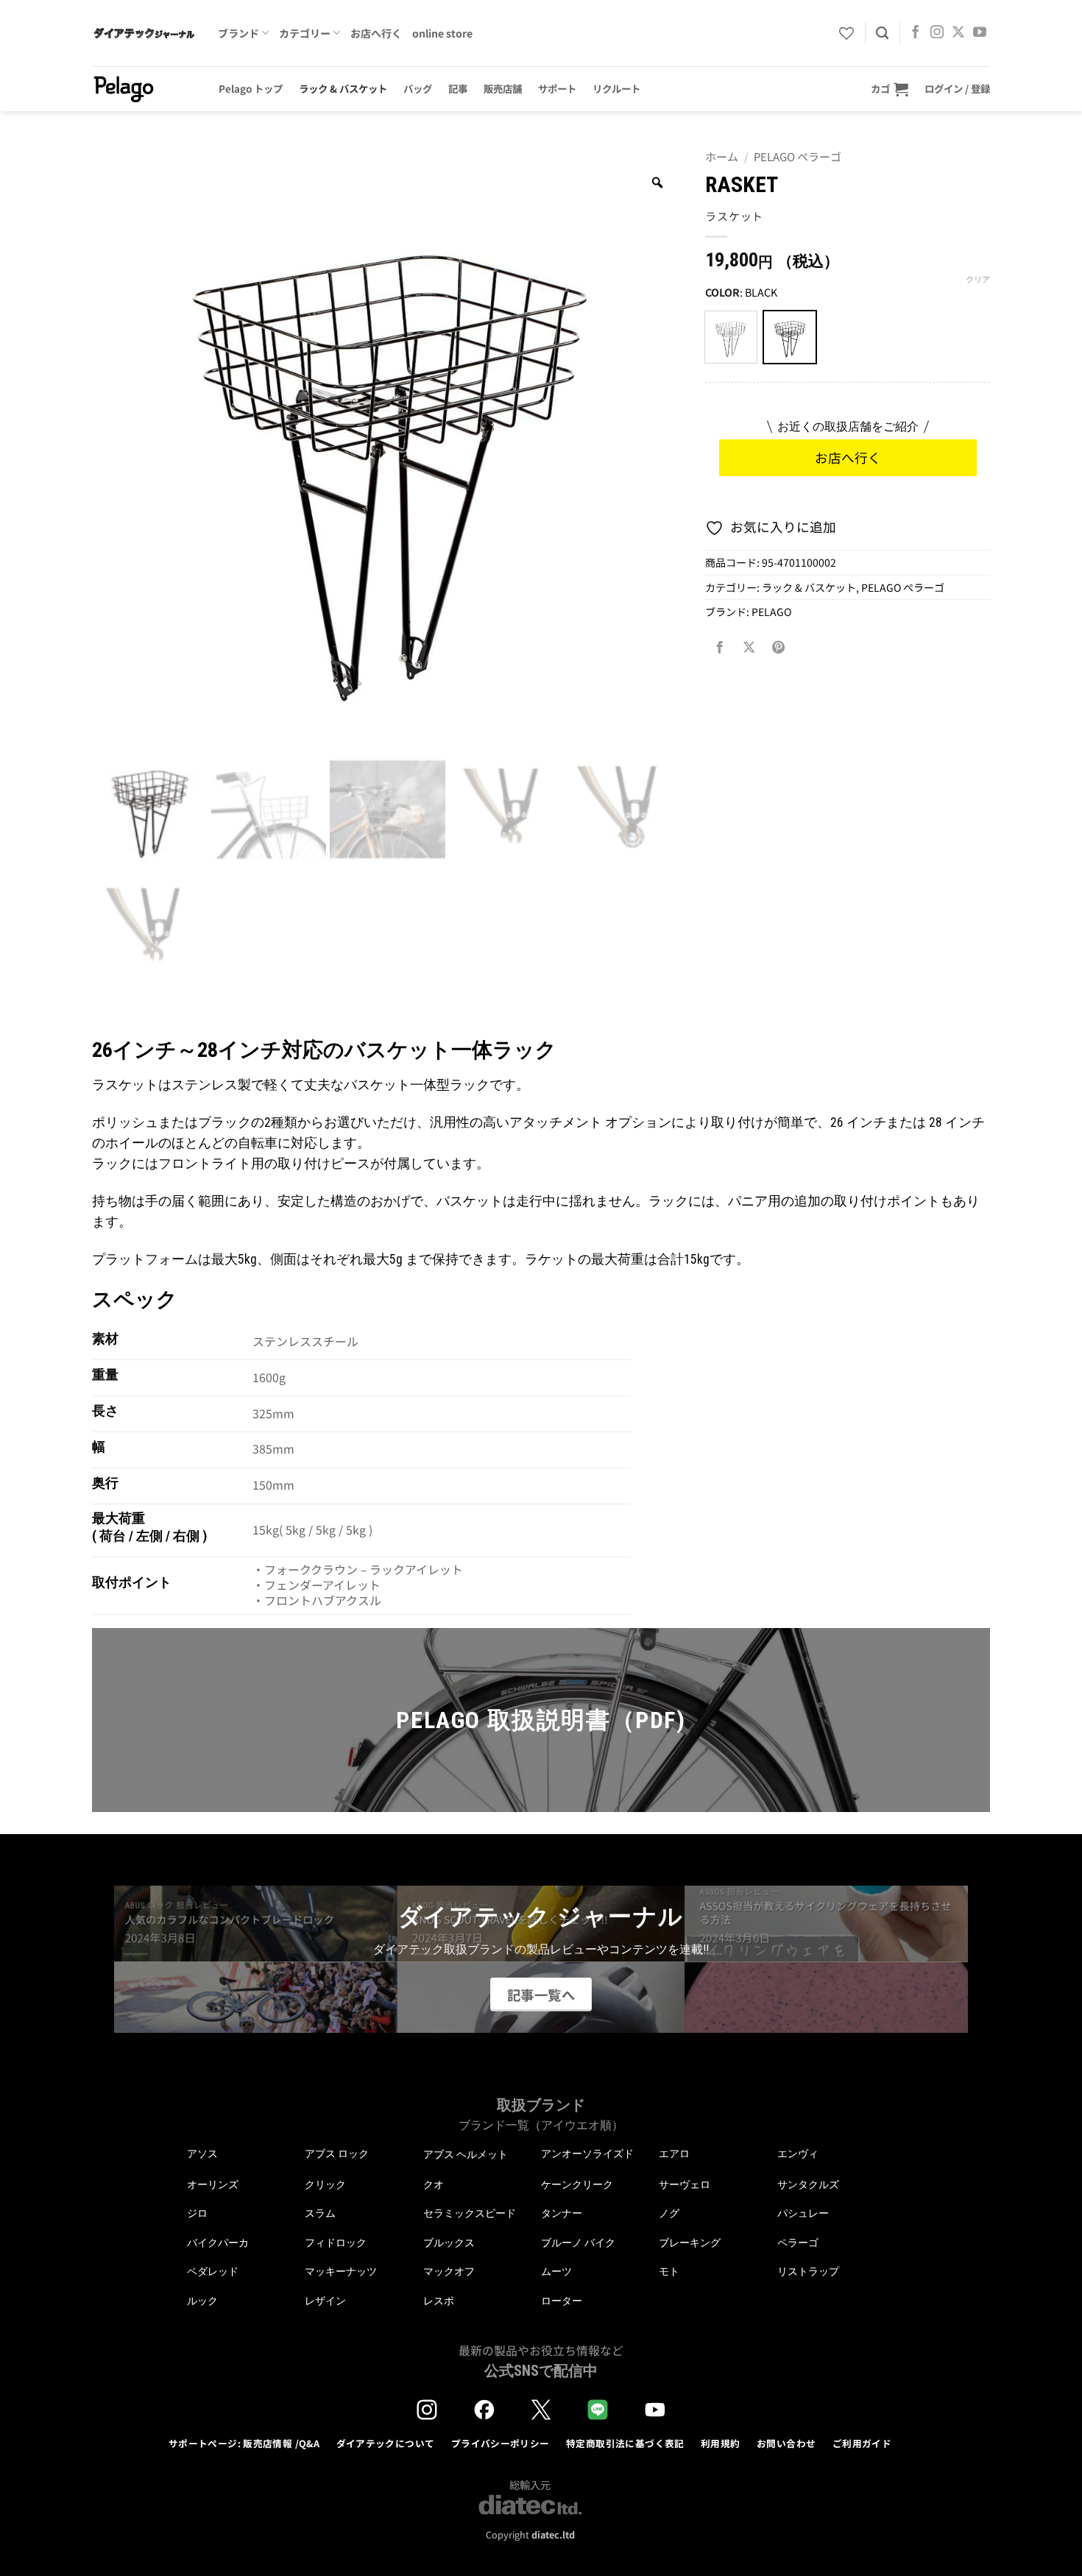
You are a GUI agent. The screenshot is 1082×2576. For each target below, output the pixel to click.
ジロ (197, 2213)
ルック (202, 2301)
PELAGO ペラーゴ (798, 156)
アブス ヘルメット (466, 2155)
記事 (458, 88)
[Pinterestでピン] (779, 648)
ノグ (669, 2213)
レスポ (439, 2301)
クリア (978, 279)
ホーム (722, 156)
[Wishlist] (846, 33)
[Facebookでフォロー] (916, 33)
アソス (202, 2154)
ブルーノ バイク (578, 2243)
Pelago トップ (251, 88)
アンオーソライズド (587, 2154)
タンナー (562, 2213)
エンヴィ (798, 2154)
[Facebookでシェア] (720, 648)
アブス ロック (337, 2154)
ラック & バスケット (343, 88)
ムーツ (556, 2271)
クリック (325, 2184)
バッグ (418, 88)
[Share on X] (749, 648)
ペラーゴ (798, 2243)
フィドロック (336, 2243)
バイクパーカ (218, 2243)
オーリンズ (213, 2184)
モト (669, 2271)
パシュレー (803, 2213)
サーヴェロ (685, 2184)
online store (442, 33)
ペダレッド (213, 2271)
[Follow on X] (958, 33)
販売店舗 (503, 88)
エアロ (674, 2154)
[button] (890, 89)
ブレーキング (690, 2243)
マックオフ (449, 2271)
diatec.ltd (553, 2534)
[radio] (731, 337)
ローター (562, 2301)
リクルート (616, 88)
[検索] (882, 33)
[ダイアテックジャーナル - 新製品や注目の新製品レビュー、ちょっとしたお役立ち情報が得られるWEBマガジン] (144, 33)
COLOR (722, 293)
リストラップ (808, 2271)
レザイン (325, 2301)
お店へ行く (376, 33)
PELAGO (771, 612)
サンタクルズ (808, 2184)
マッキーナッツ (341, 2271)
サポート (557, 88)
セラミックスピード (470, 2213)
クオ (434, 2184)
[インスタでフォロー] (937, 33)
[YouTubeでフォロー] (980, 33)
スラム (320, 2213)
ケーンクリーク (577, 2184)
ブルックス (449, 2243)
